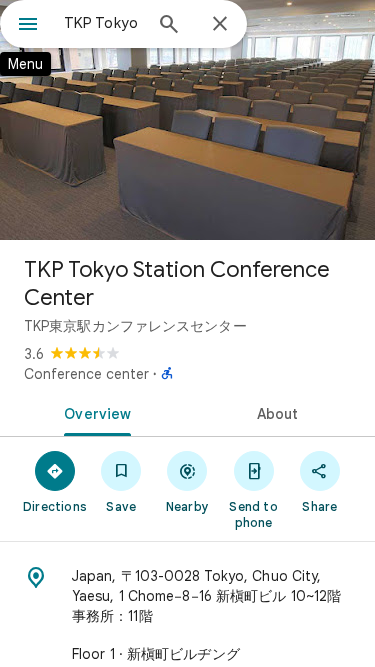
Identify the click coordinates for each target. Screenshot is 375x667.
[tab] (94, 412)
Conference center (86, 374)
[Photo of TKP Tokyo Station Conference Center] (187, 120)
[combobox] (102, 23)
